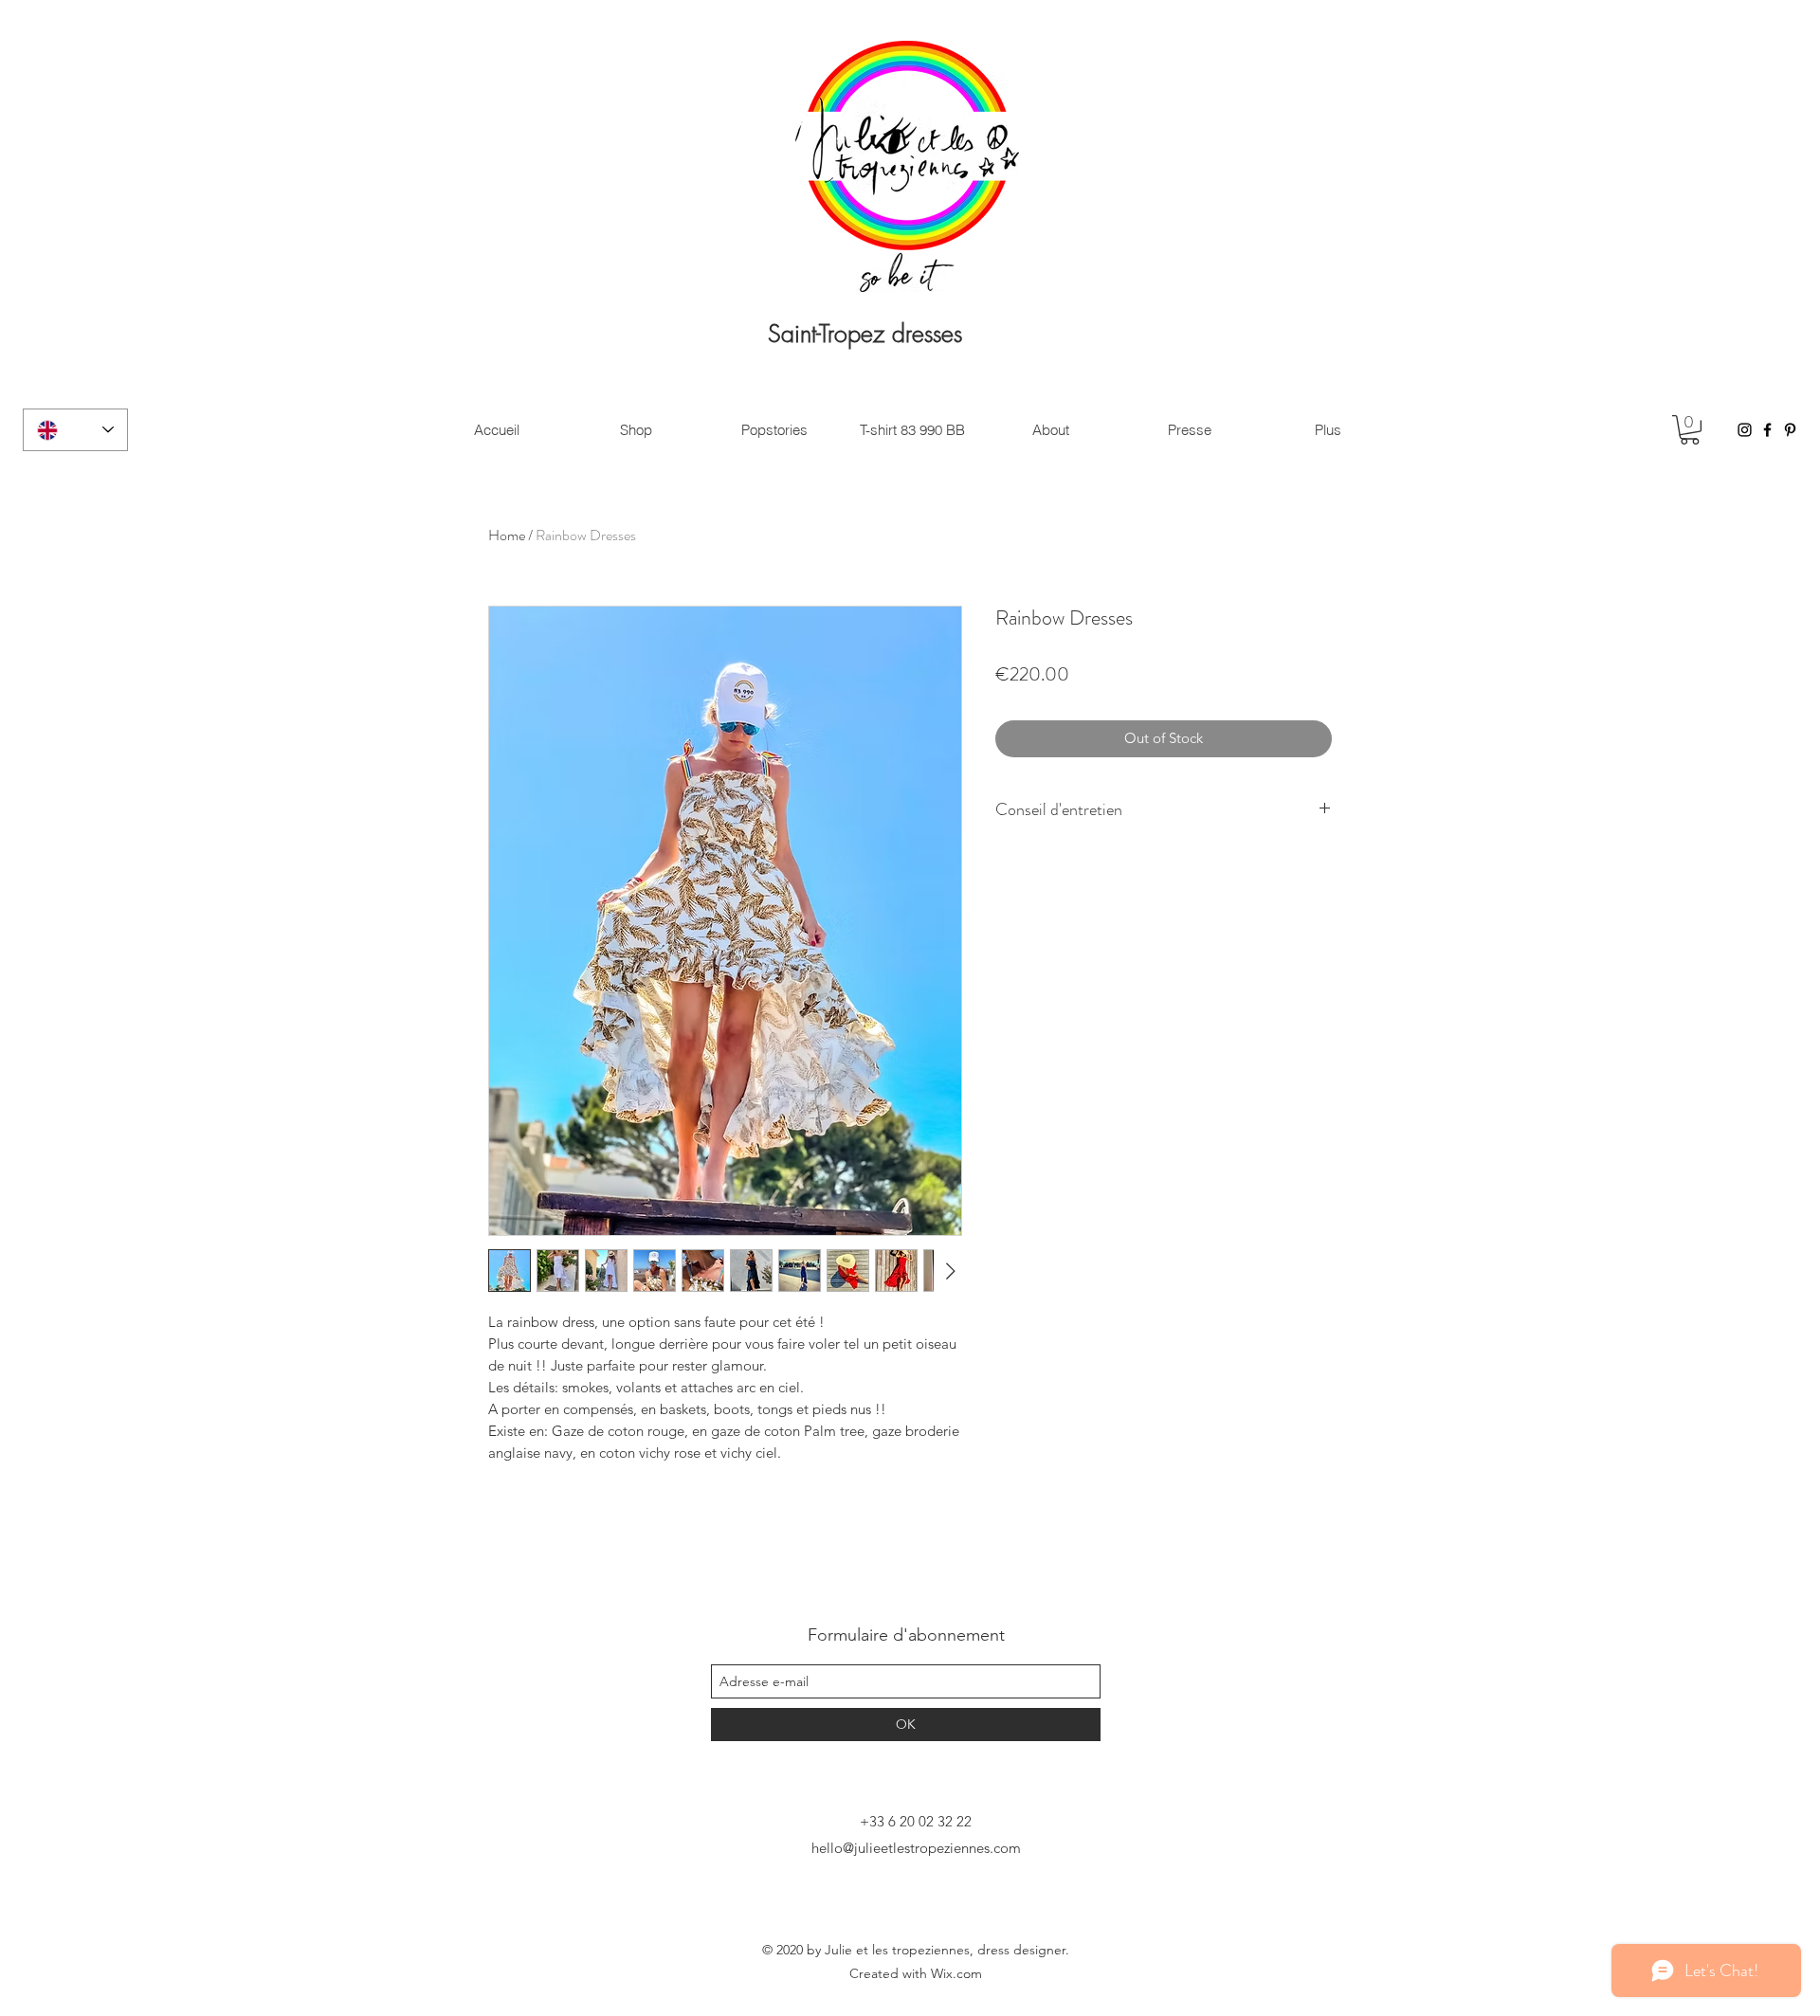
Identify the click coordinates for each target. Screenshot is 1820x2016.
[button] (1690, 430)
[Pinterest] (1790, 430)
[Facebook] (1767, 430)
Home (507, 535)
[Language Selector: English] (75, 430)
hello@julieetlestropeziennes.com (916, 1848)
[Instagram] (1745, 430)
